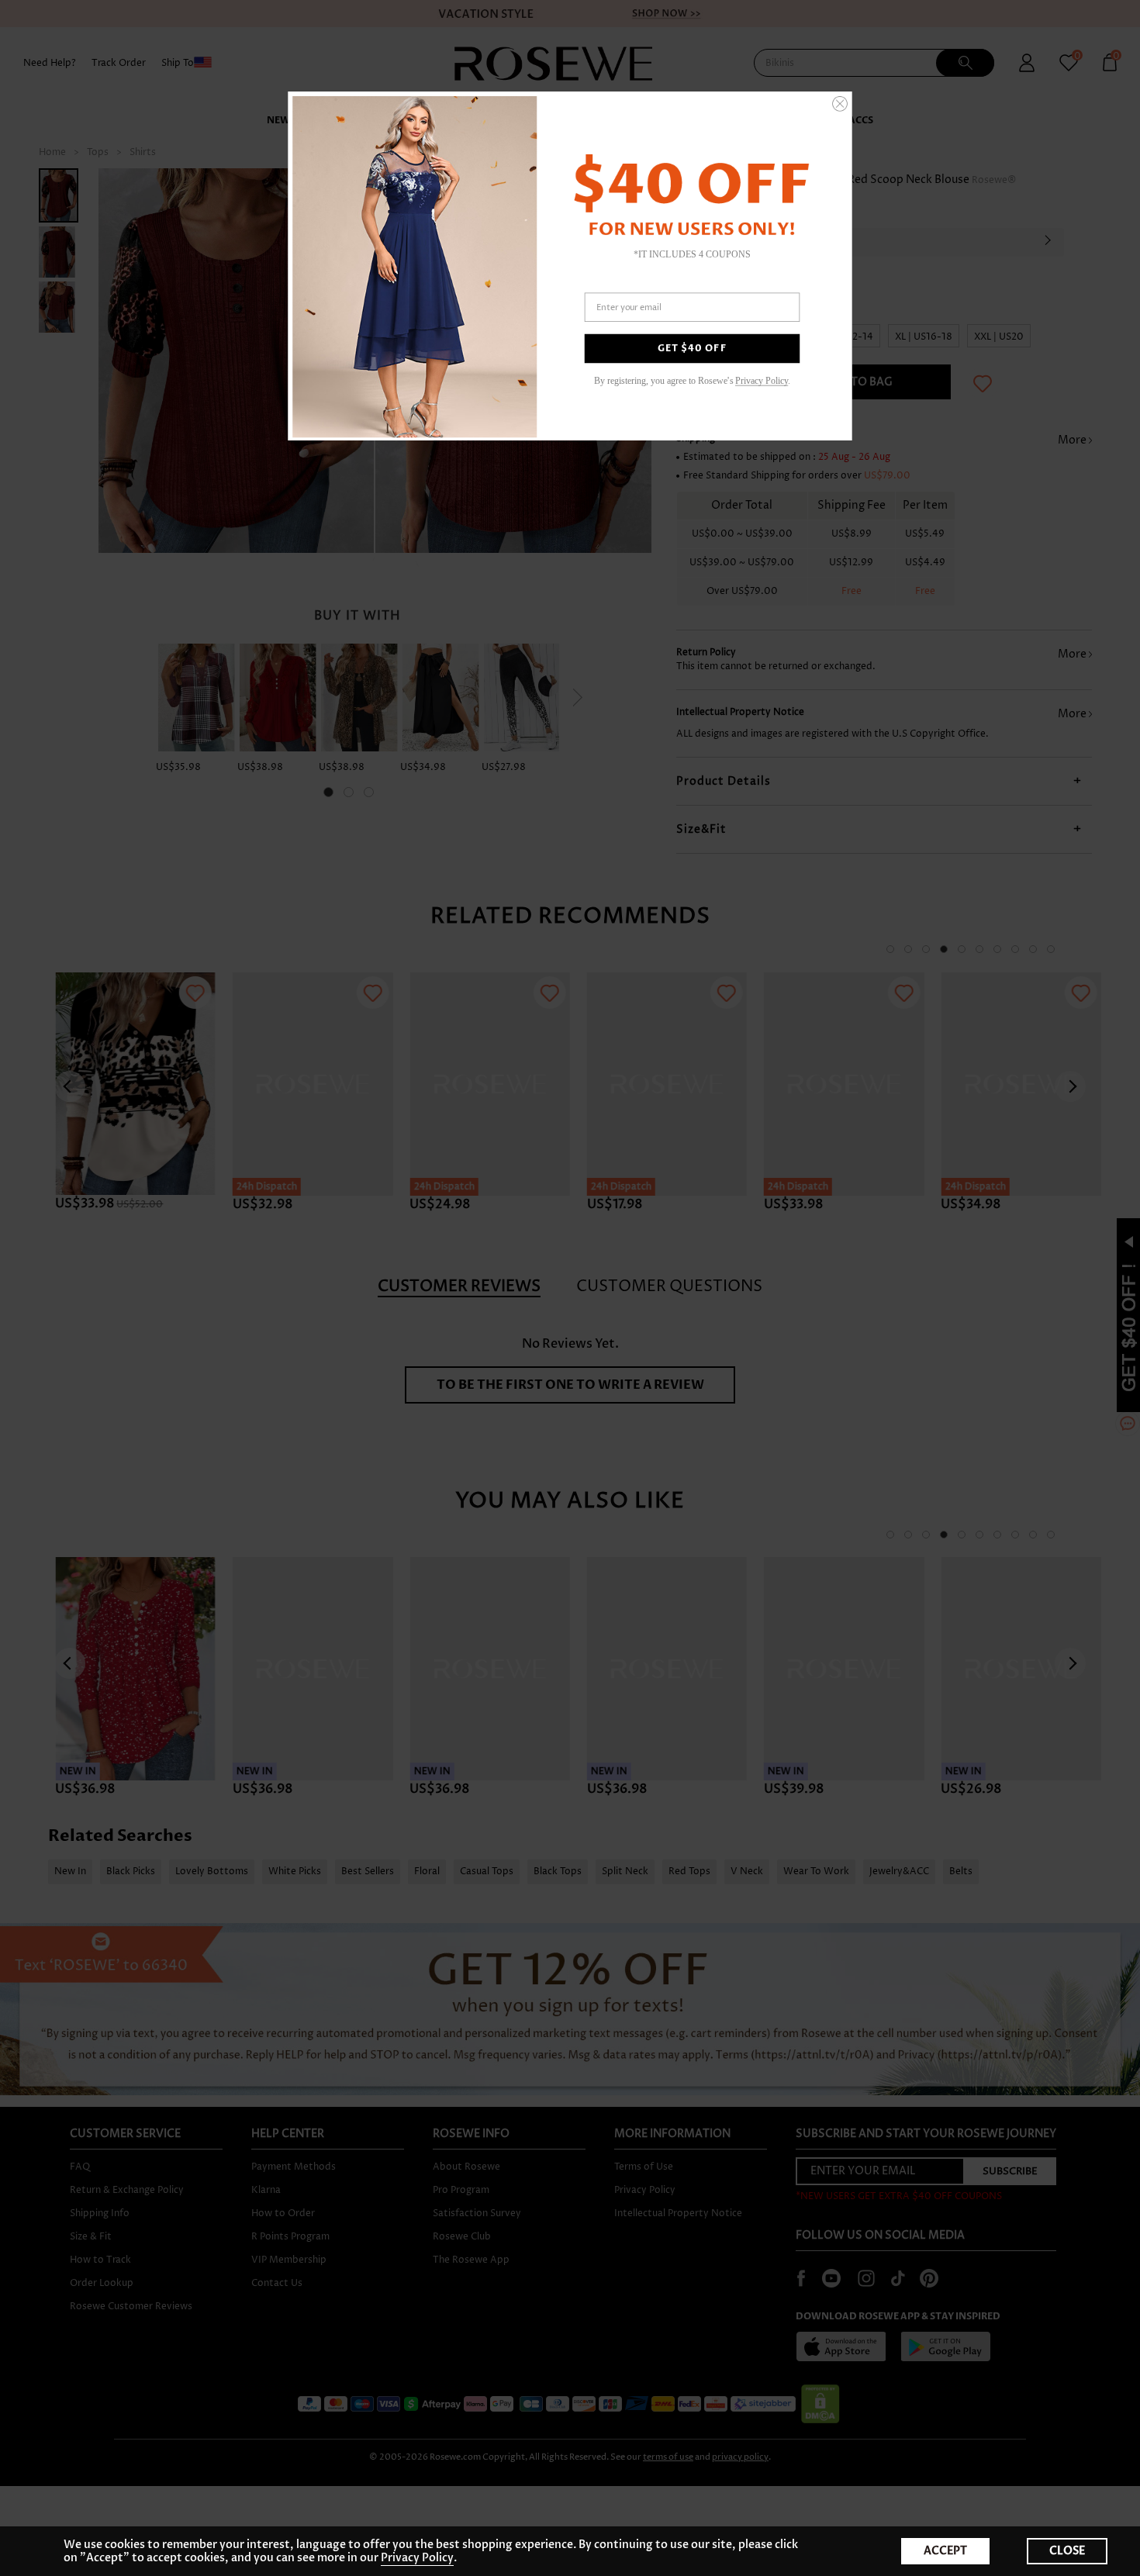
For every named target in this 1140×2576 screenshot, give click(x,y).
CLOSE (1067, 2551)
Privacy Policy (762, 380)
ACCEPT (945, 2551)
